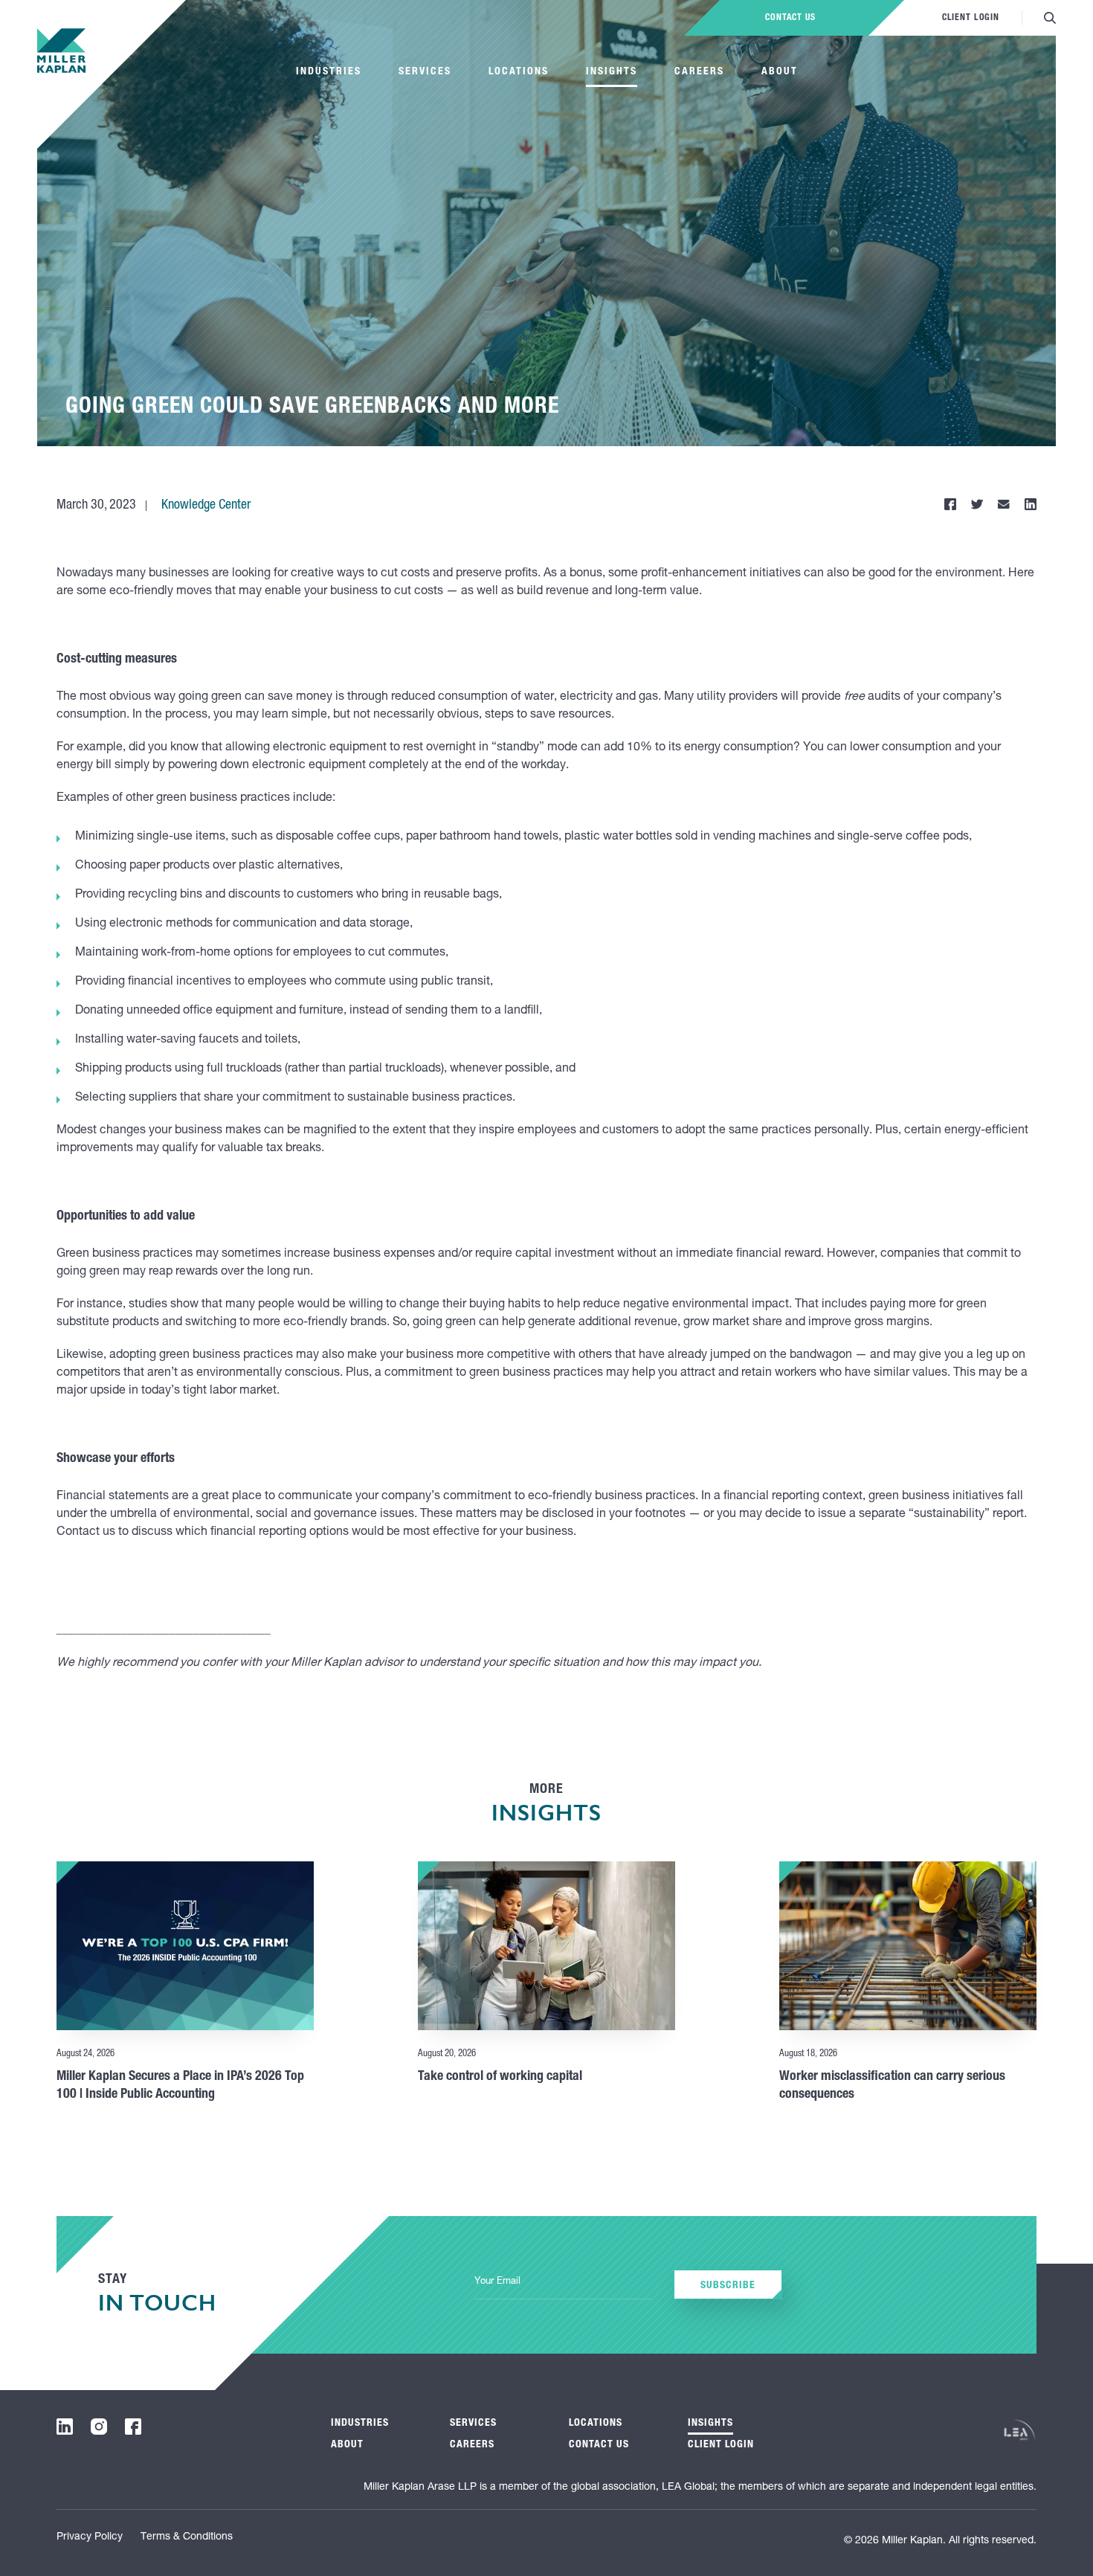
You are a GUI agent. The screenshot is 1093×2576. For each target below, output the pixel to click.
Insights (612, 72)
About (780, 72)
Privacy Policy (90, 2537)
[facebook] (133, 2427)
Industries (329, 72)
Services (425, 72)
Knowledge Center (206, 506)
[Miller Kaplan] (61, 51)
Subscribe (728, 2286)
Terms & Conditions (187, 2537)
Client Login (971, 18)
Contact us (790, 18)
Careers (699, 72)
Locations (519, 72)
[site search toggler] (1050, 18)
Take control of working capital (500, 2077)
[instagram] (99, 2427)
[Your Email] (563, 2283)
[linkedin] (65, 2427)
